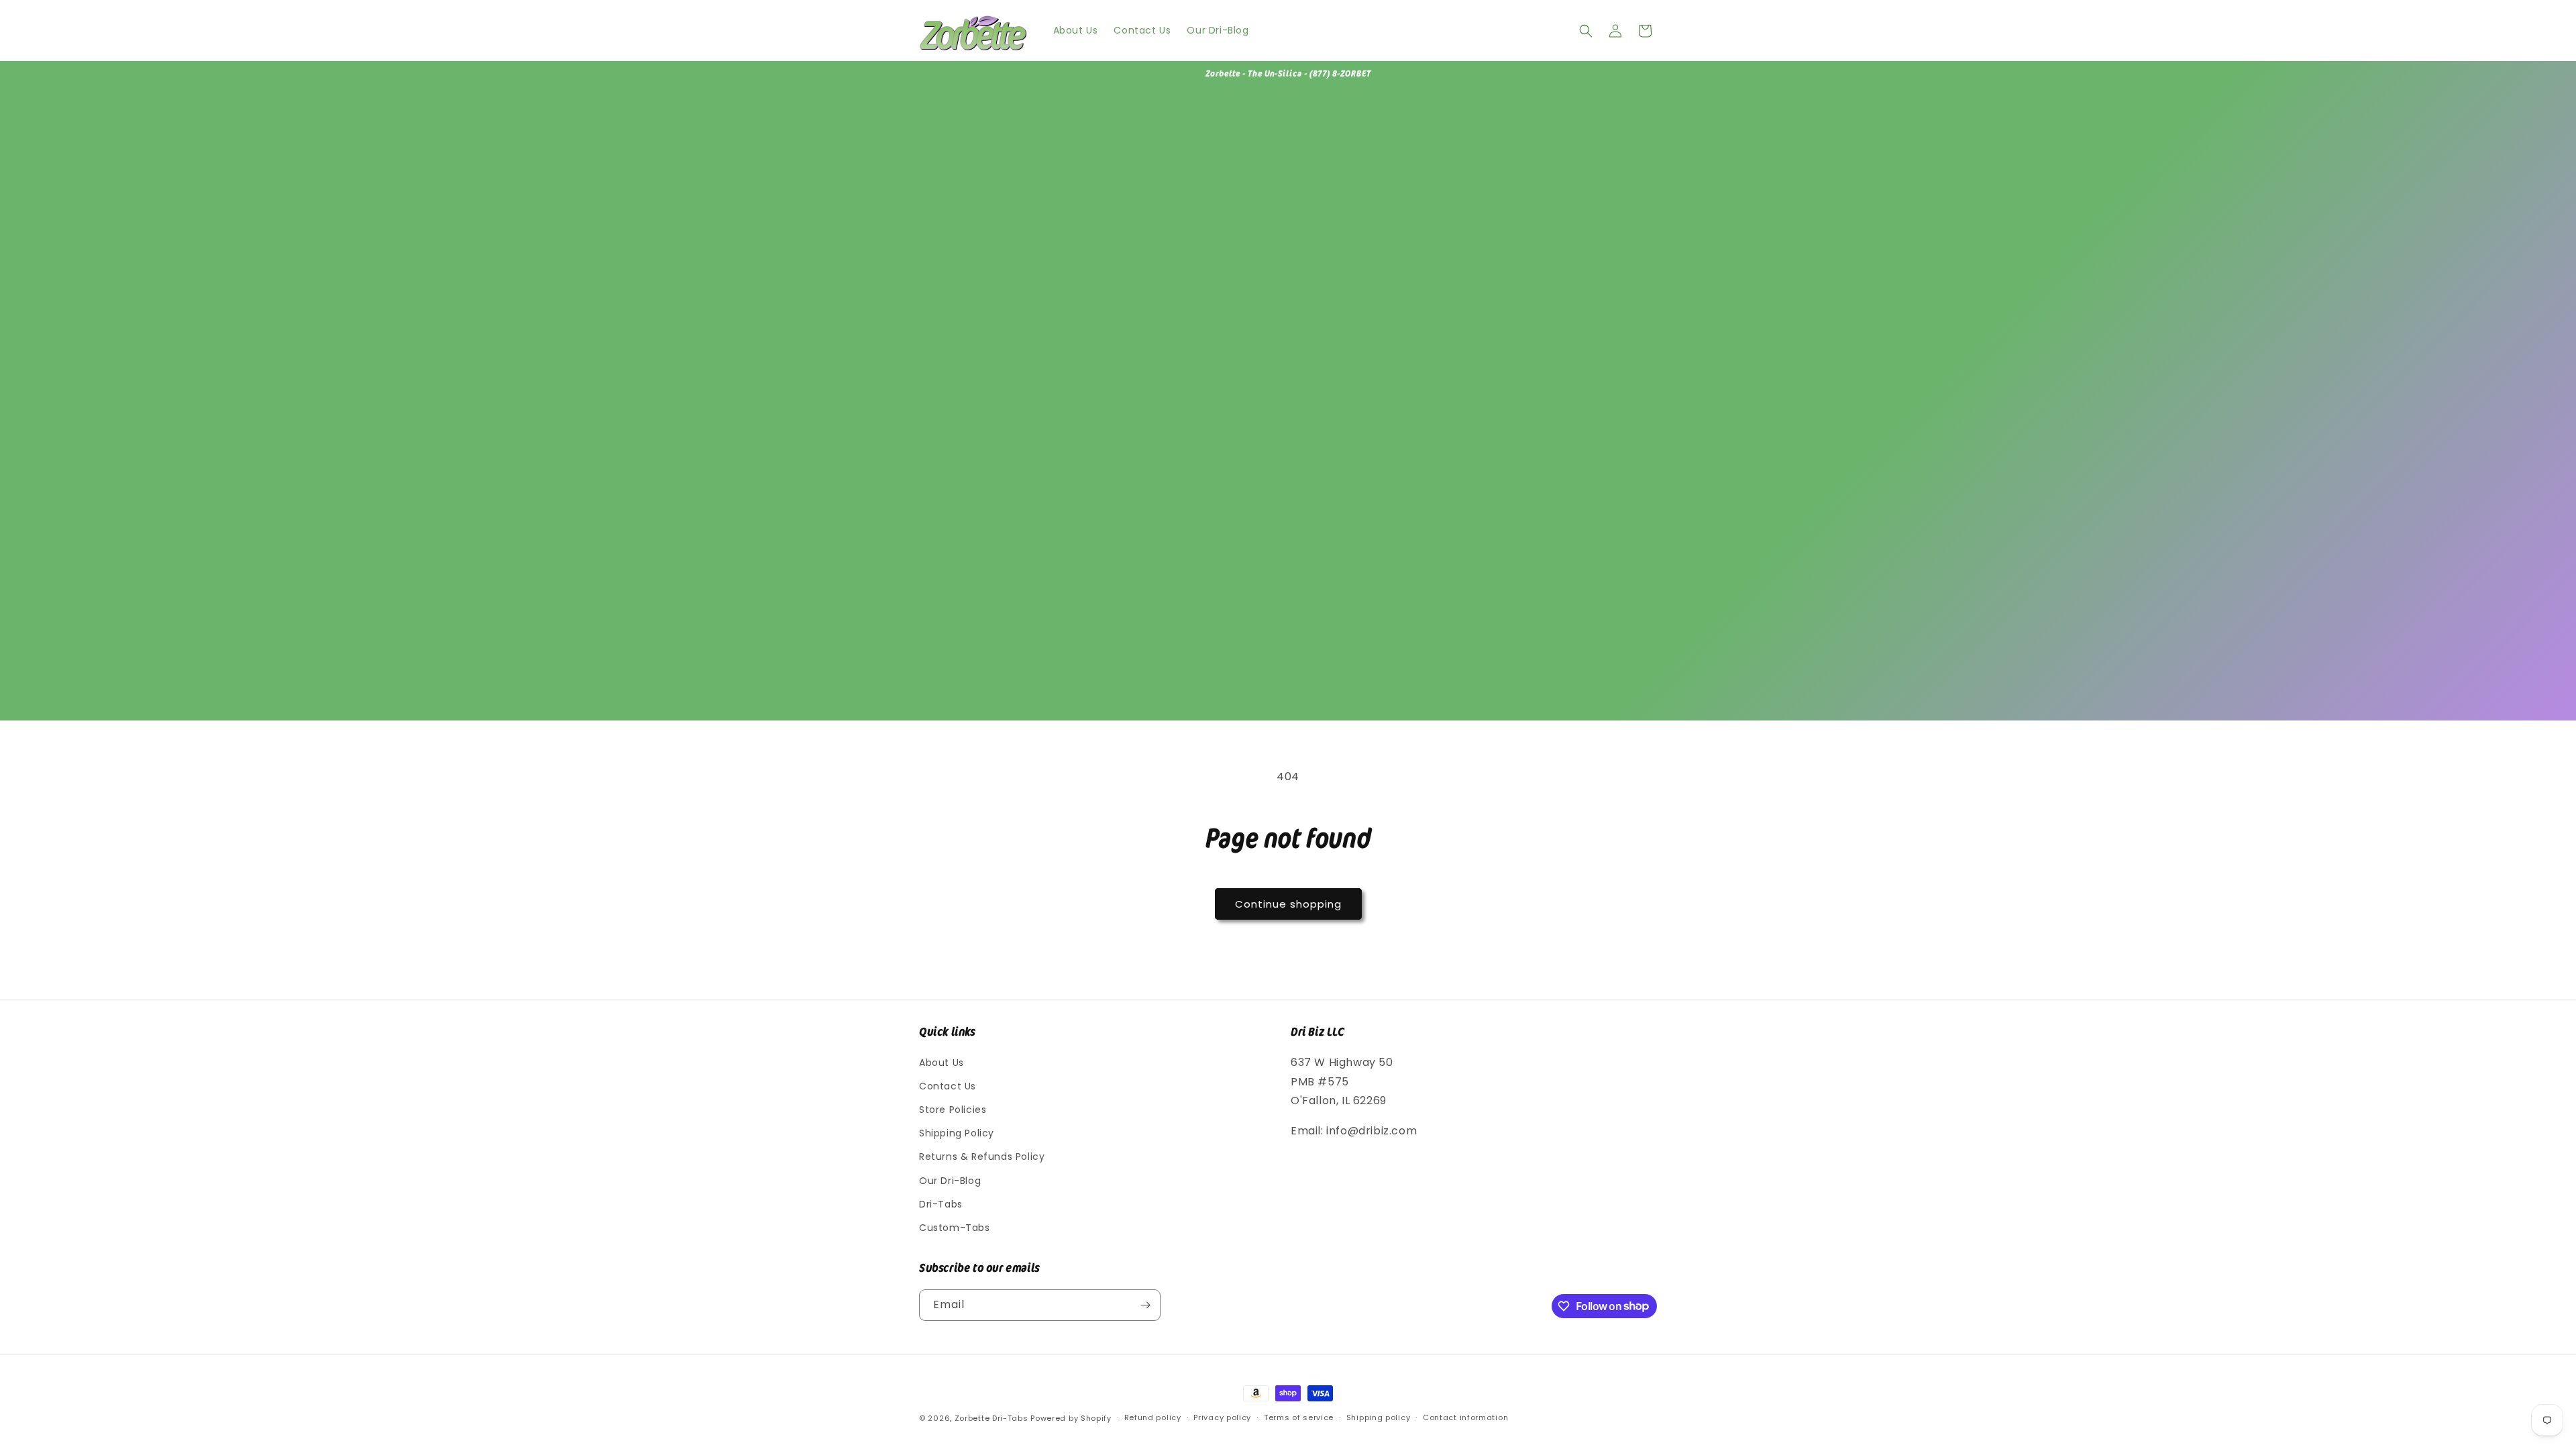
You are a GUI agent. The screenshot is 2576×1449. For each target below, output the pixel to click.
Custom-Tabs (955, 1228)
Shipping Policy (957, 1133)
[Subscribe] (1145, 1305)
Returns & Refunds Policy (982, 1157)
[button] (1586, 31)
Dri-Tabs (941, 1204)
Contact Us (948, 1086)
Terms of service (1299, 1417)
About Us (942, 1063)
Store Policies (953, 1110)
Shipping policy (1379, 1417)
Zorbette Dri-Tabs (991, 1418)
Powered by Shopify (1071, 1418)
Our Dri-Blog (950, 1181)
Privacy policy (1222, 1417)
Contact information (1465, 1417)
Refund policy (1153, 1417)
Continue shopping (1288, 904)
